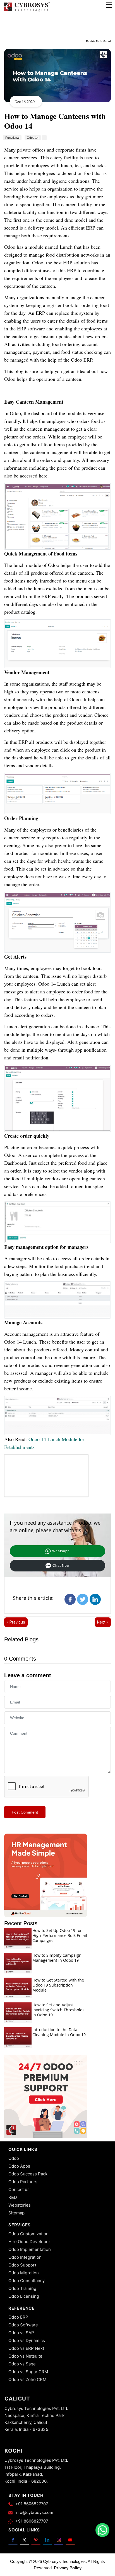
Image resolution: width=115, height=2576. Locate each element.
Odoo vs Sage (22, 2364)
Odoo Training (22, 2288)
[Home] (27, 11)
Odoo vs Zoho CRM (27, 2379)
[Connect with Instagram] (59, 2540)
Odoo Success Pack (28, 2174)
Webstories (20, 2205)
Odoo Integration (25, 2257)
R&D (13, 2197)
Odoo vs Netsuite (25, 2356)
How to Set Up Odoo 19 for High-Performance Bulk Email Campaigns (60, 1935)
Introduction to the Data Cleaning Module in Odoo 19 (59, 2032)
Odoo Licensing (24, 2296)
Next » (103, 1622)
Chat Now (61, 1566)
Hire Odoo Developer (29, 2242)
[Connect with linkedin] (47, 2540)
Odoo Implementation (30, 2249)
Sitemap (16, 2213)
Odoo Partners (23, 2182)
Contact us (19, 2189)
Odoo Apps (19, 2166)
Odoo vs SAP (21, 2333)
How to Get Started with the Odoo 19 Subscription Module (58, 1985)
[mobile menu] (109, 5)
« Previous (16, 1622)
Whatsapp (61, 1551)
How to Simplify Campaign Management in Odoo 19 (57, 1958)
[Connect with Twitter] (24, 2540)
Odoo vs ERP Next (26, 2348)
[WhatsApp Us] (102, 2530)
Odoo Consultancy (27, 2281)
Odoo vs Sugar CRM (28, 2372)
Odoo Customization (28, 2234)
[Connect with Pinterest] (36, 2540)
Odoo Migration (24, 2273)
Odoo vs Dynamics (27, 2340)
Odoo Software (23, 2325)
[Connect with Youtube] (70, 2540)
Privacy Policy (68, 2568)
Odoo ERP (18, 2317)
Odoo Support (22, 2265)
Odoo (14, 2158)
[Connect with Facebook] (13, 2540)
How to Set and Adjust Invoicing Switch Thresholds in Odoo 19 (58, 2010)
